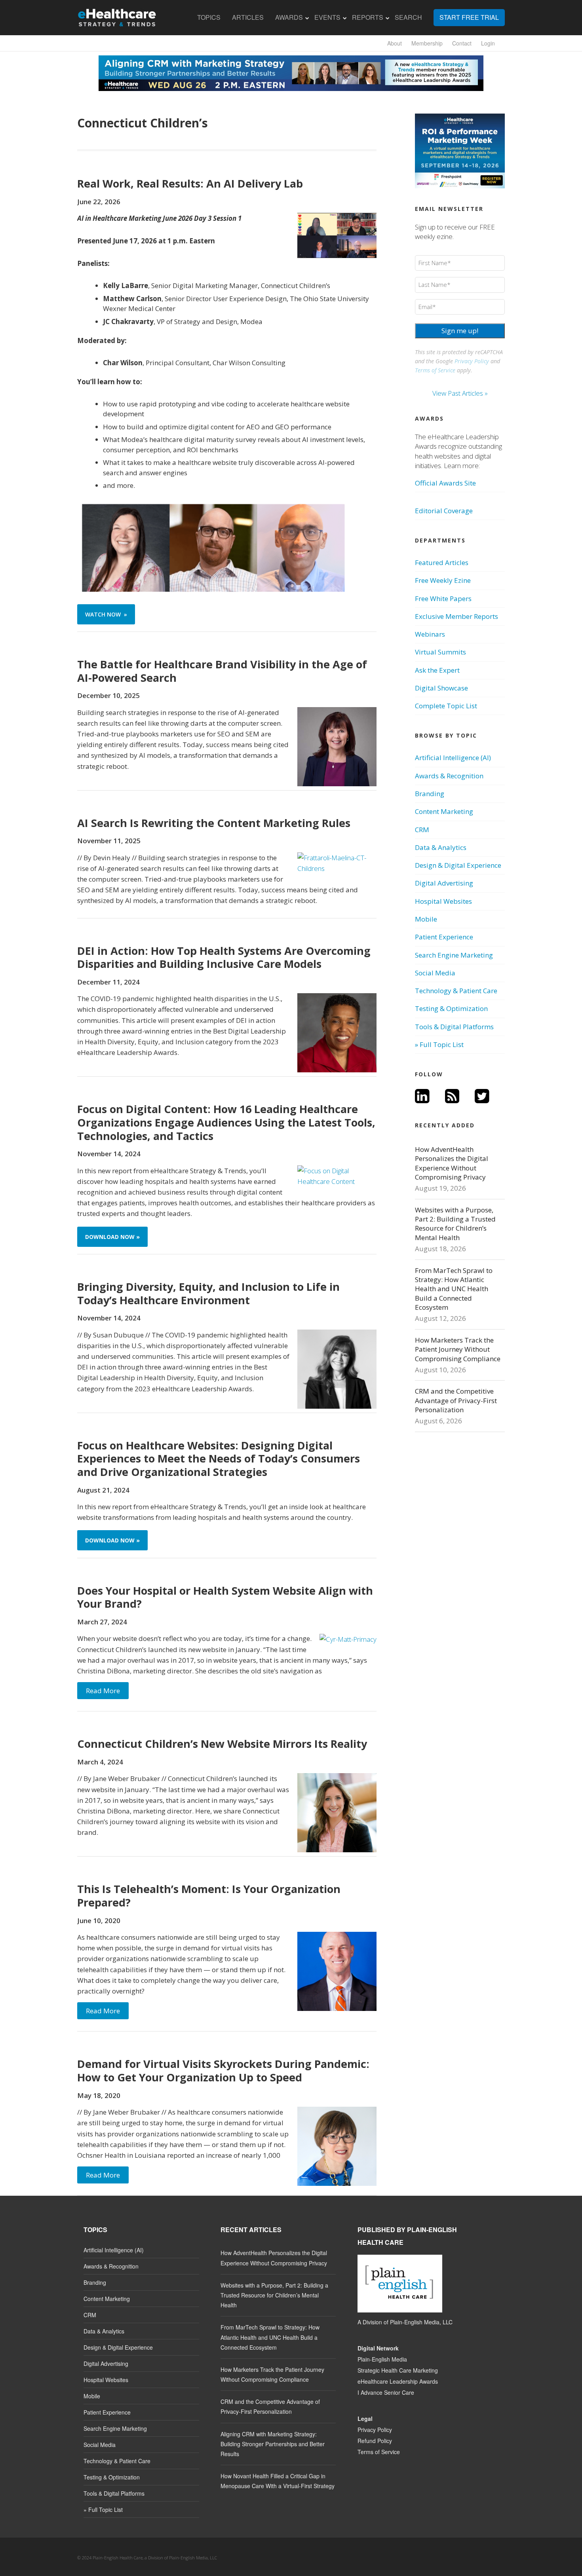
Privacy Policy (472, 361)
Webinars (430, 634)
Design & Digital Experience (458, 865)
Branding (430, 794)
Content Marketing (444, 811)
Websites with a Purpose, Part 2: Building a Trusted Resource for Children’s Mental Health (455, 1224)
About (395, 43)
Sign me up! (460, 331)
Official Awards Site (445, 483)
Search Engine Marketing (454, 955)
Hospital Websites (443, 901)
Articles (248, 17)
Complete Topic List (446, 706)
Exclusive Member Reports (456, 616)
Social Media (435, 973)
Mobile (426, 919)
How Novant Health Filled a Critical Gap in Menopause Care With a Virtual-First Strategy (278, 2481)
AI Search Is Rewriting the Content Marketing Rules (214, 823)
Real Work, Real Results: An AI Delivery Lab (190, 183)
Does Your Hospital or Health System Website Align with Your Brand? (225, 1597)
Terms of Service (435, 370)
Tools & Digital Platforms (454, 1027)
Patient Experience (444, 937)
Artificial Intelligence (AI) (453, 758)
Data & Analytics (441, 847)
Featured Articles (442, 562)
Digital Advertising (444, 883)
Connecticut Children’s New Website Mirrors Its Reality (222, 1744)
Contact (462, 43)
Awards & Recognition (449, 776)
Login (488, 43)
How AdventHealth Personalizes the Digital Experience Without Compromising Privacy (452, 1163)
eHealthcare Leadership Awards (398, 2381)
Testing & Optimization (451, 1008)
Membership (427, 43)
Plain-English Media (382, 2359)
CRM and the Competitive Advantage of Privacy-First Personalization (456, 1400)
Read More (103, 1691)
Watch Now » (106, 614)
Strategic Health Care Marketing (398, 2370)
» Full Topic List (439, 1044)
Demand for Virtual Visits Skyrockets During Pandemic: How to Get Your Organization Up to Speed (223, 2070)
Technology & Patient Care (456, 991)
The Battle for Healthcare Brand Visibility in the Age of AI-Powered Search (222, 671)
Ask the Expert (437, 670)
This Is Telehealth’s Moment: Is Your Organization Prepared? (209, 1896)
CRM (422, 830)
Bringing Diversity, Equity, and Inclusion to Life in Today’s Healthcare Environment (208, 1293)
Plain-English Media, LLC (421, 2322)
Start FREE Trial (469, 17)
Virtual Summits (440, 652)
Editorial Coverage (444, 511)
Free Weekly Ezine (443, 580)
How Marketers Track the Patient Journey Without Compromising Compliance (458, 1349)
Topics (209, 17)
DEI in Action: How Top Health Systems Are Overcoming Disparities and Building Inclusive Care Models (224, 957)
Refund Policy (375, 2441)
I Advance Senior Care (386, 2392)
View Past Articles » (460, 393)
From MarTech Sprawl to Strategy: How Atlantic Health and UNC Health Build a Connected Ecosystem (454, 1289)
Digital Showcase (441, 688)
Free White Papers (443, 598)
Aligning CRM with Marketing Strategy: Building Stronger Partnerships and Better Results (273, 2444)
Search (408, 17)
